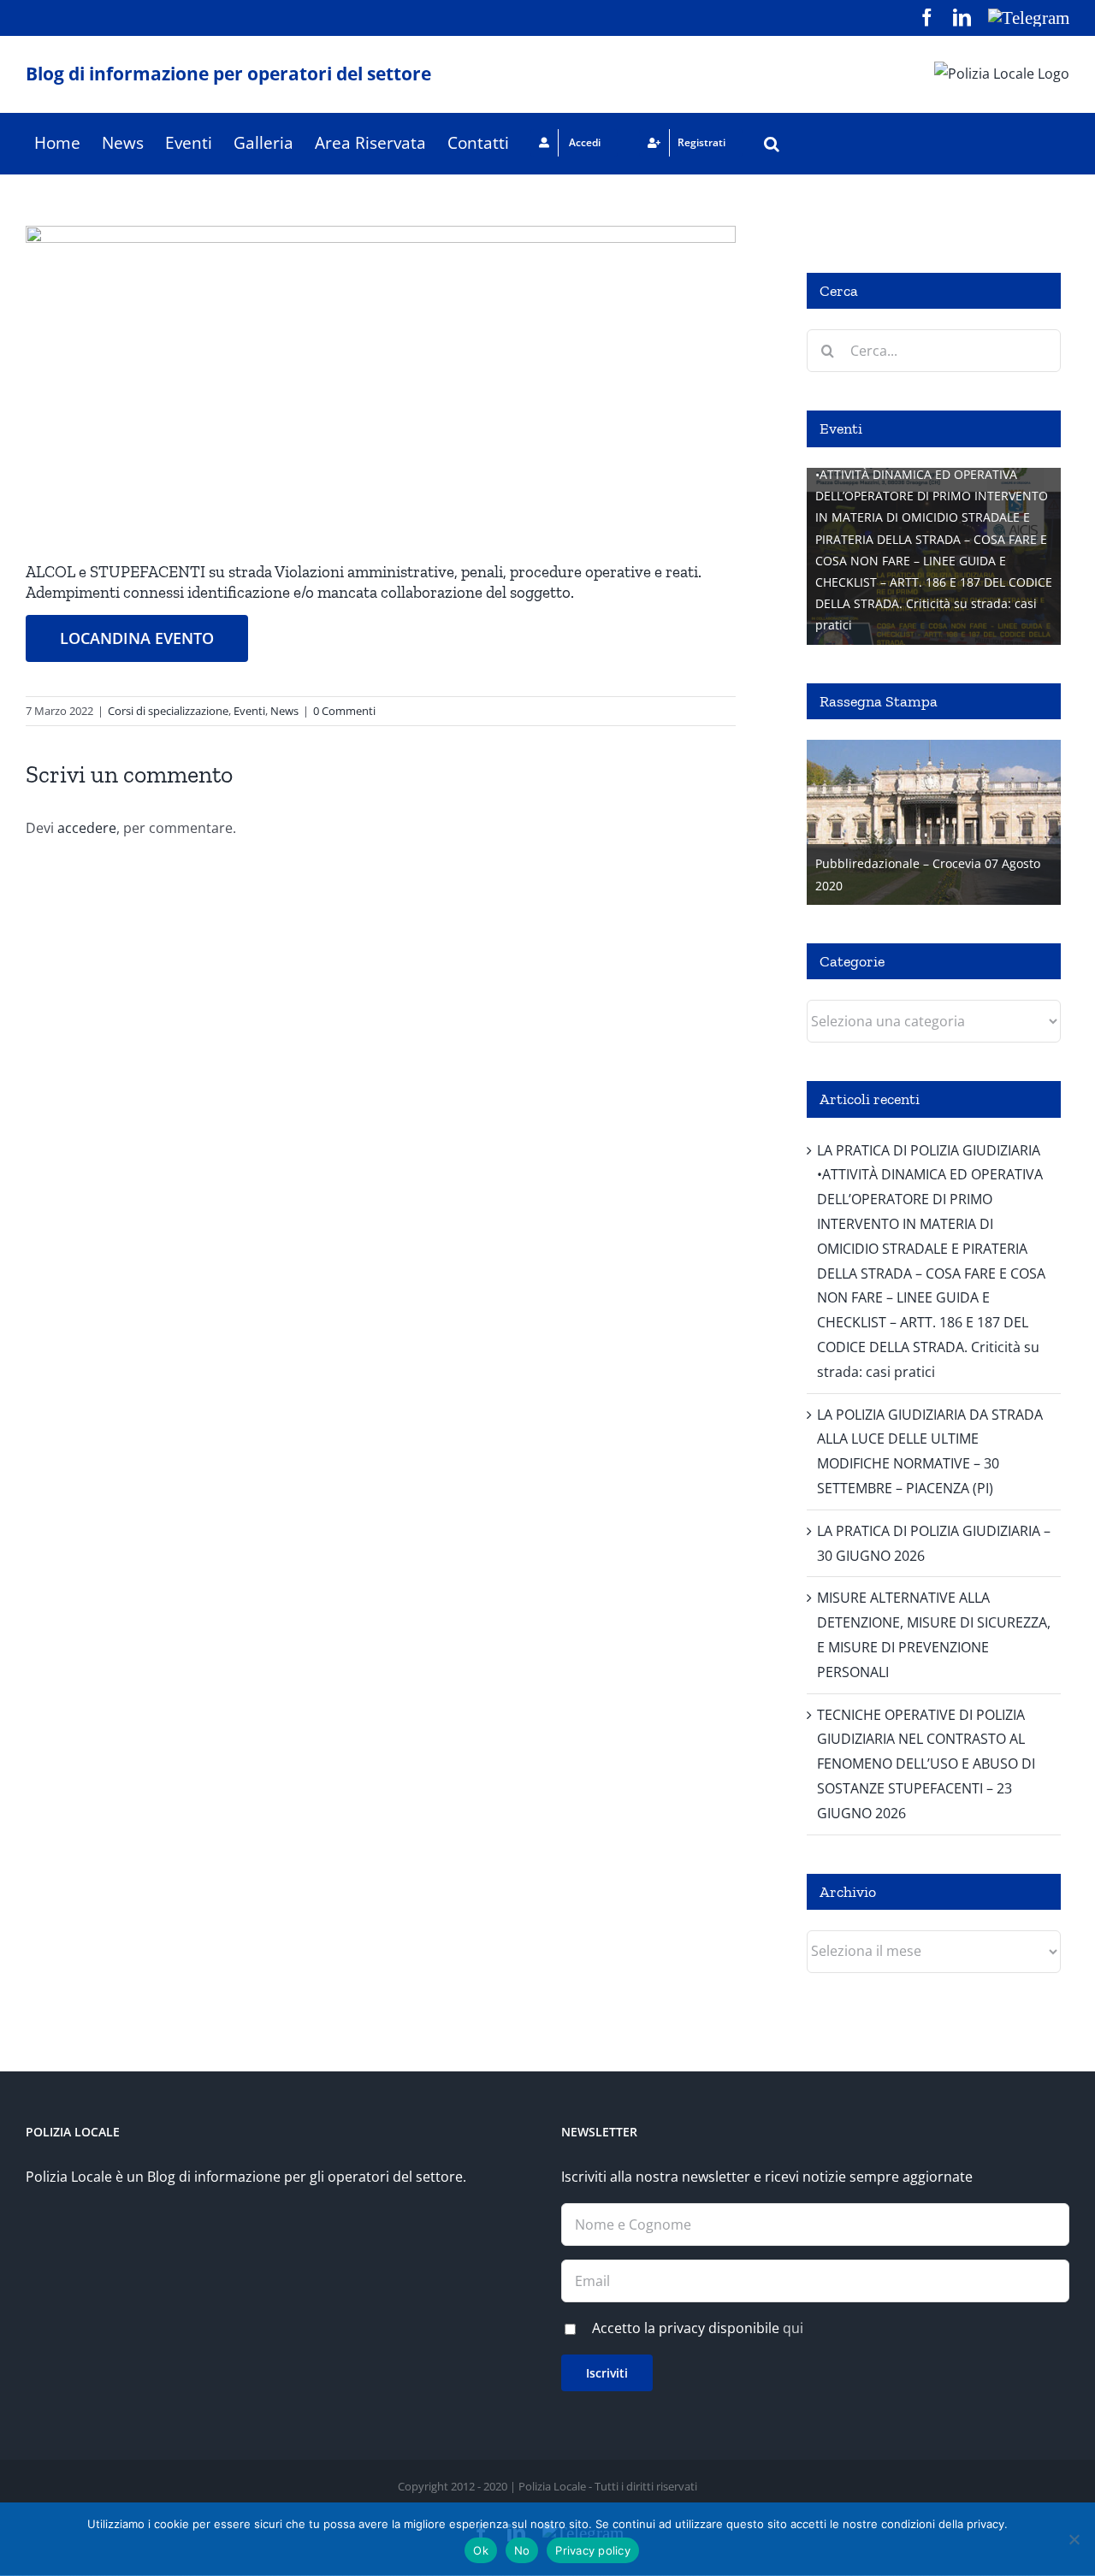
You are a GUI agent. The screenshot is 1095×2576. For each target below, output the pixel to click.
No (522, 2550)
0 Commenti (344, 711)
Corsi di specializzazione (168, 711)
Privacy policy (593, 2550)
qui (793, 2328)
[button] (772, 143)
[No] (1074, 2539)
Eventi (249, 711)
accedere (87, 828)
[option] (934, 556)
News (284, 711)
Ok (481, 2550)
